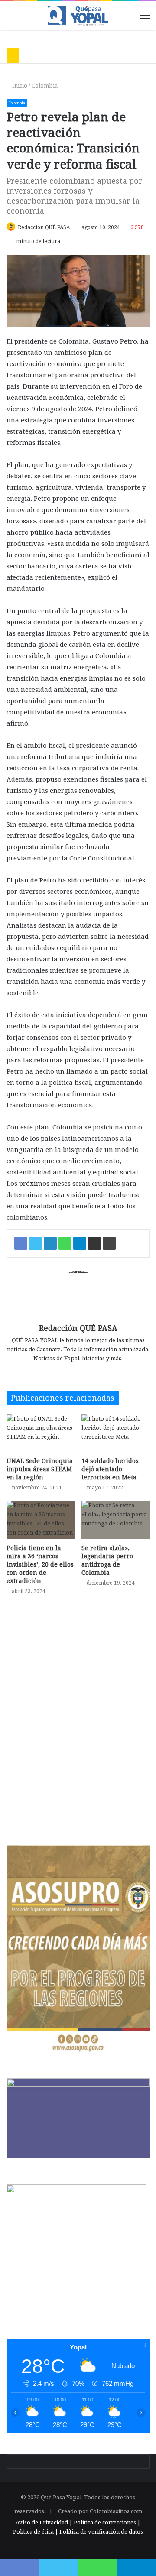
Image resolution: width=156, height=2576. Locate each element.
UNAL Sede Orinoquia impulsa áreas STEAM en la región (40, 1469)
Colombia (45, 85)
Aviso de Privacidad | (44, 2522)
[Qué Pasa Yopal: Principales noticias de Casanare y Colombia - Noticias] (78, 16)
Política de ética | (36, 2531)
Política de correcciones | (107, 2522)
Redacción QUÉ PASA (44, 227)
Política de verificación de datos (101, 2531)
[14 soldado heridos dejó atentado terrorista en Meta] (115, 1433)
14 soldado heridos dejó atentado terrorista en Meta (110, 1469)
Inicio (19, 85)
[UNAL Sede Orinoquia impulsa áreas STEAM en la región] (41, 1433)
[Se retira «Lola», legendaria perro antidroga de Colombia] (115, 1520)
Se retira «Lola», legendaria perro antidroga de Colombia (107, 1560)
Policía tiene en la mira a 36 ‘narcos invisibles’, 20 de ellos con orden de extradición (40, 1564)
